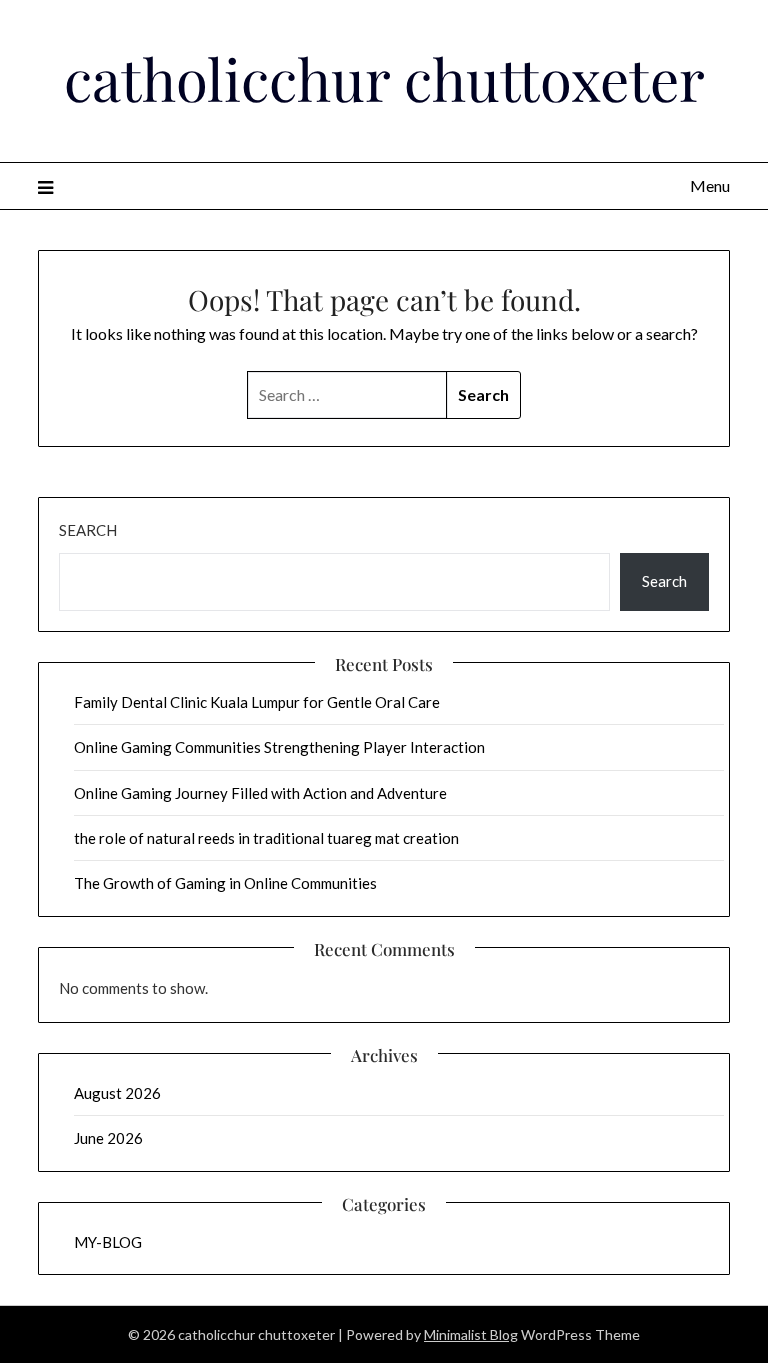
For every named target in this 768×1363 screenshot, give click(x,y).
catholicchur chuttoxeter (384, 78)
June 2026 (108, 1138)
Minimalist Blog (471, 1334)
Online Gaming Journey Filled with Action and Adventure (260, 793)
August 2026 (117, 1093)
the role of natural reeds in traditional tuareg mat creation (266, 838)
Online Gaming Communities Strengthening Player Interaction (279, 747)
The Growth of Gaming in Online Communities (225, 883)
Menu (709, 185)
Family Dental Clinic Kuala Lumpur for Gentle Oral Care (257, 702)
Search (88, 530)
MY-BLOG (108, 1242)
